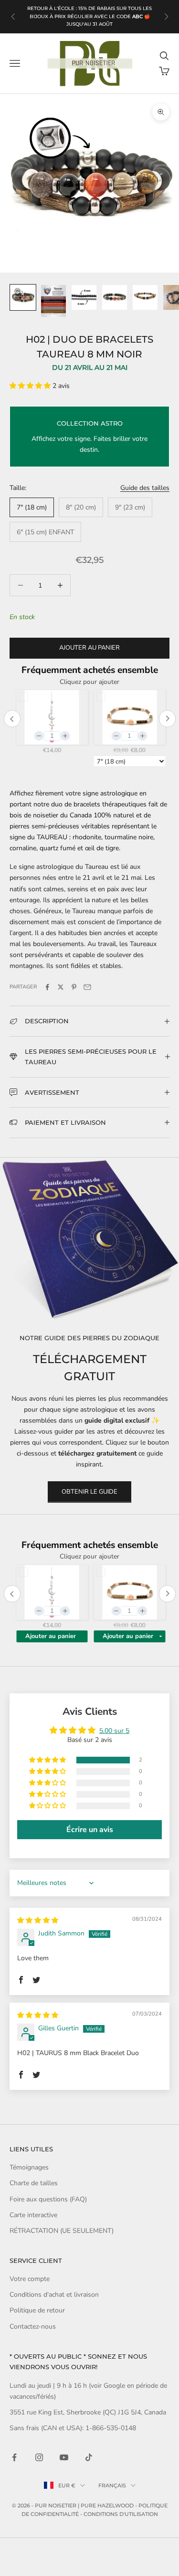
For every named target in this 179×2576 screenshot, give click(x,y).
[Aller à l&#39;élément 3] (84, 297)
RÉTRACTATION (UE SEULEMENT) (62, 2231)
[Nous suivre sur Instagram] (39, 2457)
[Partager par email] (87, 987)
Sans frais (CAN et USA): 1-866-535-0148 (73, 2428)
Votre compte (30, 2279)
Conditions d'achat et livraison (54, 2295)
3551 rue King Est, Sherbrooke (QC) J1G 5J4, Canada (88, 2412)
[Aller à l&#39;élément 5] (145, 297)
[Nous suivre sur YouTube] (64, 2457)
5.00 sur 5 (114, 1731)
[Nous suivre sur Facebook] (14, 2457)
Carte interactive (33, 2215)
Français (112, 2485)
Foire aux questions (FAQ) (48, 2199)
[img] (38, 1920)
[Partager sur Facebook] (47, 987)
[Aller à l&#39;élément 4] (115, 297)
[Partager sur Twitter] (61, 987)
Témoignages (29, 2167)
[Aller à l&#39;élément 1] (23, 297)
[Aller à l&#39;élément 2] (53, 301)
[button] (31, 386)
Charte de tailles (34, 2183)
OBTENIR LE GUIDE (89, 1492)
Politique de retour (37, 2310)
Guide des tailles (145, 488)
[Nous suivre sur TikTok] (89, 2457)
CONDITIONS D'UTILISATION (121, 2514)
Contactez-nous (33, 2327)
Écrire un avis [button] (90, 1830)
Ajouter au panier (89, 648)
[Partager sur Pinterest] (74, 987)
